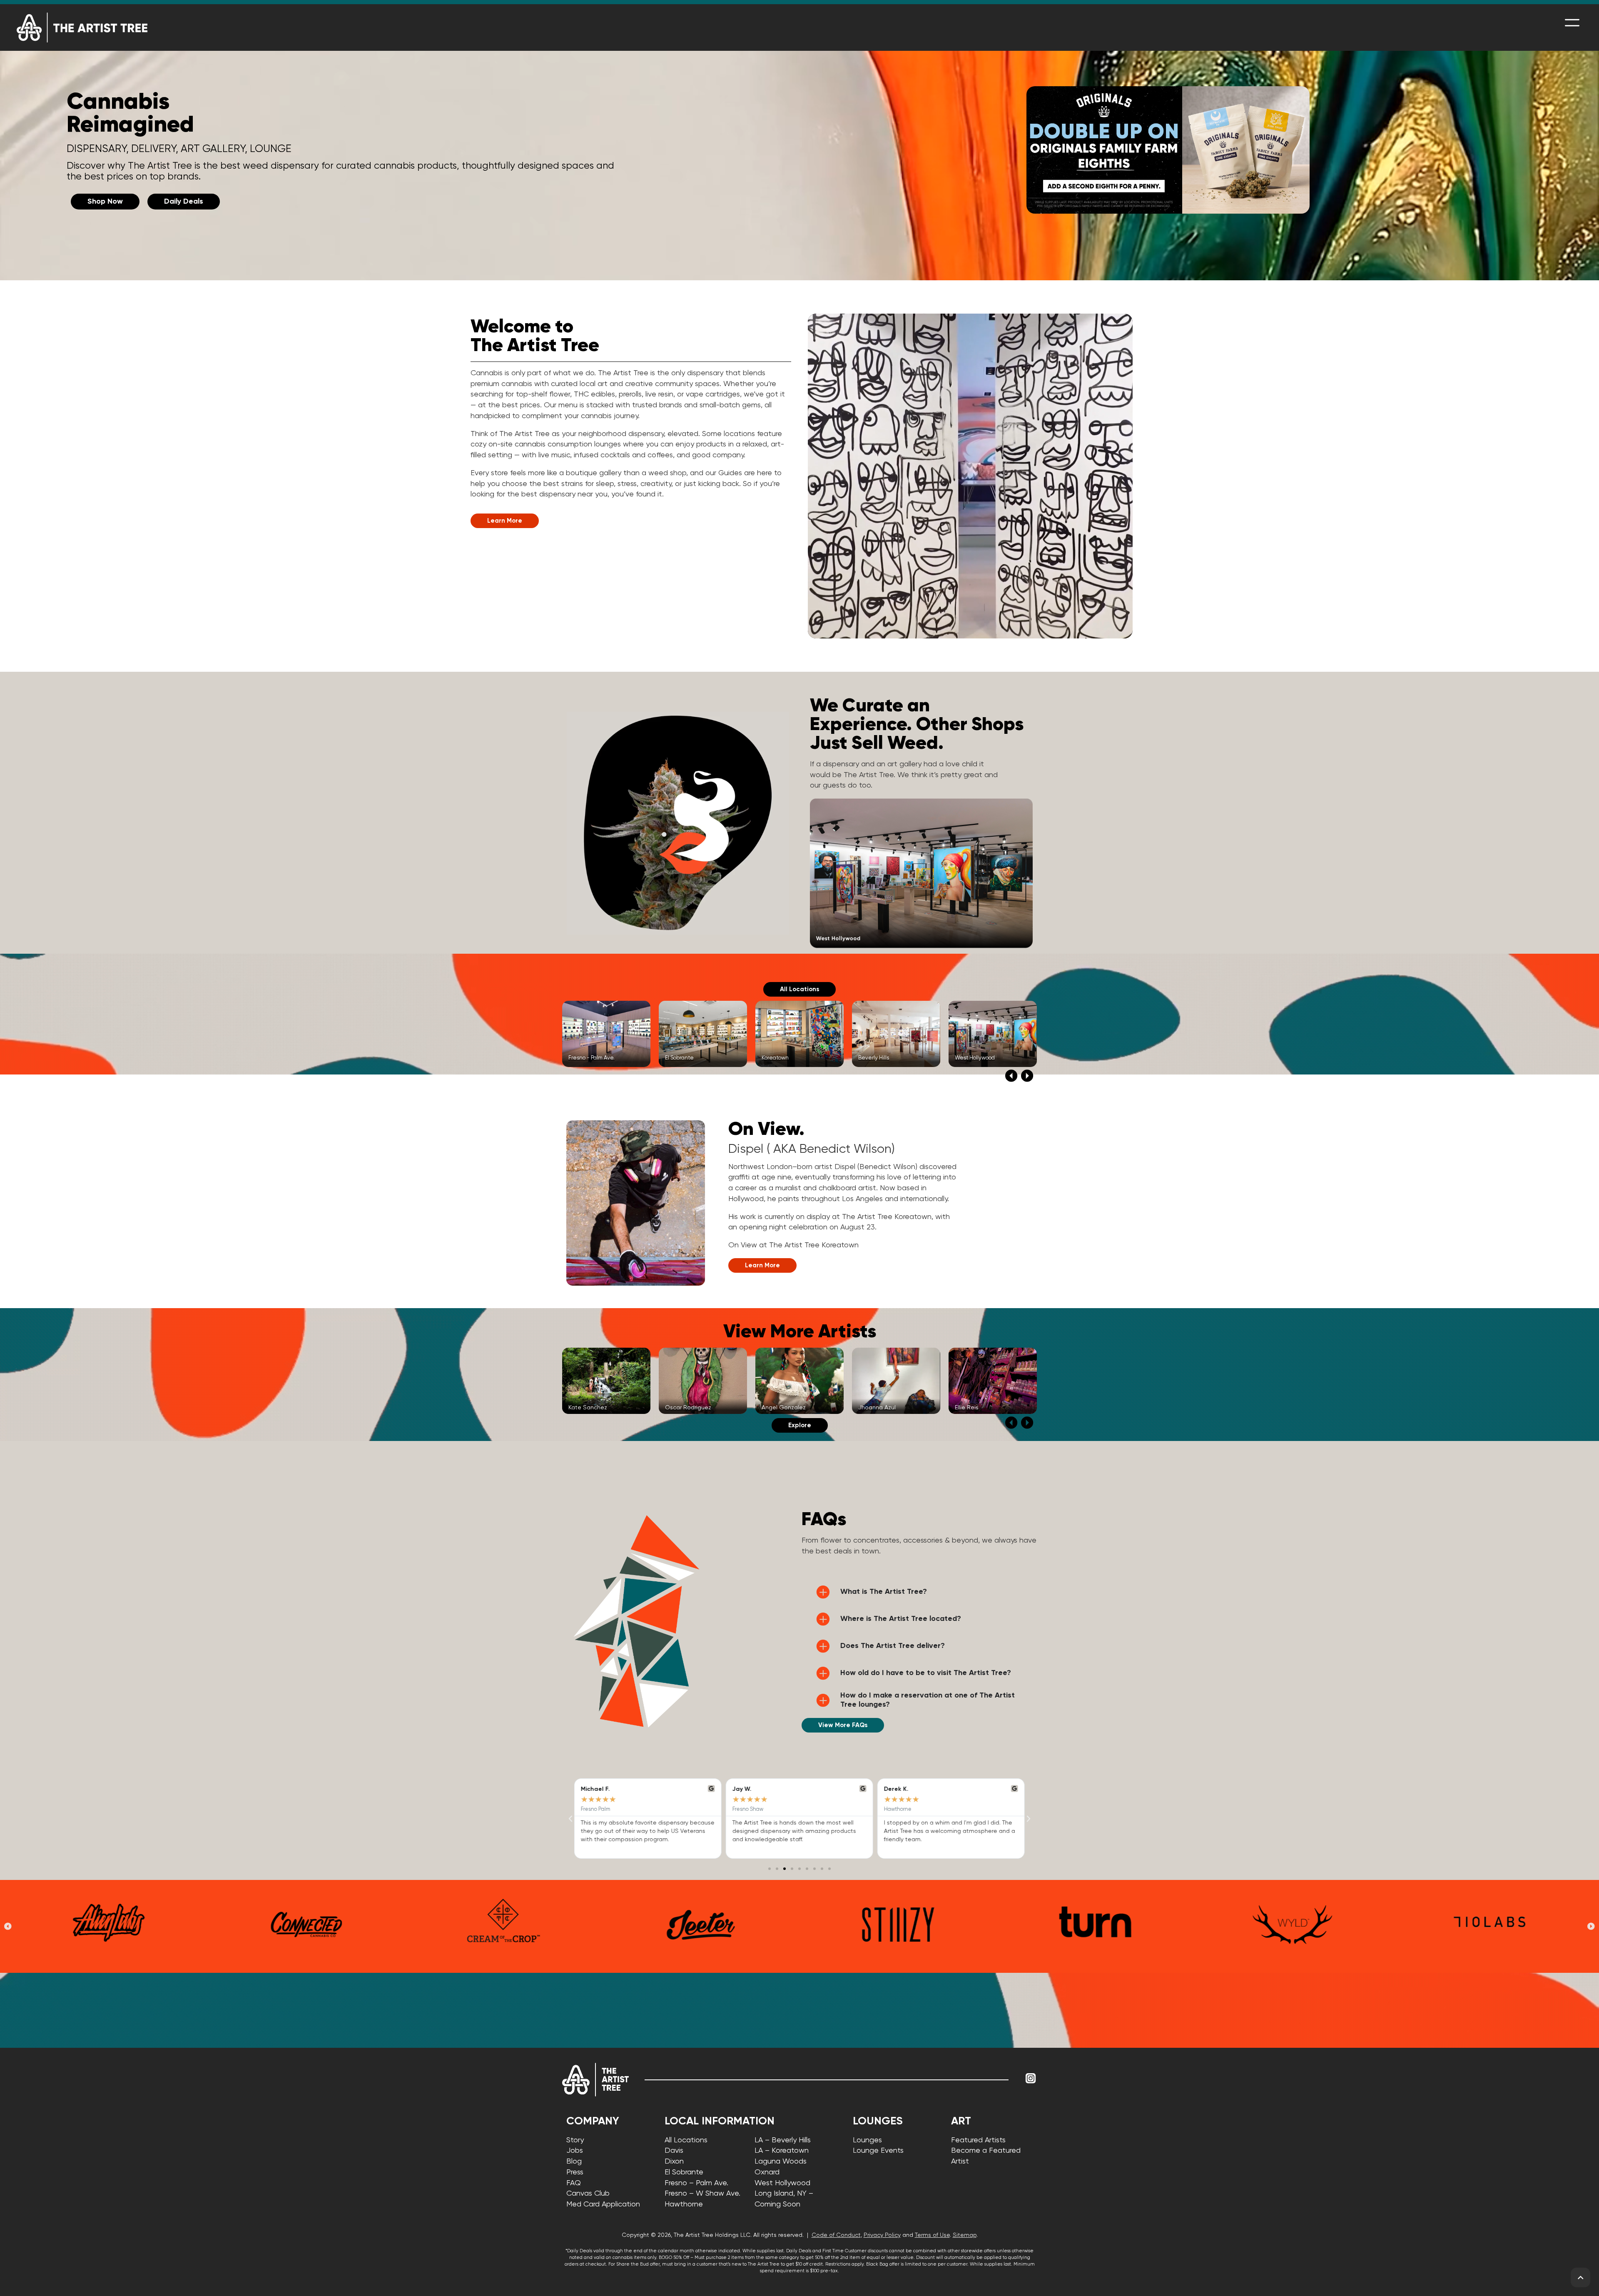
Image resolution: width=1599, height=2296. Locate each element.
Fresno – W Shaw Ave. (702, 2194)
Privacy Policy (882, 2235)
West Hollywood (782, 2183)
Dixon (674, 2161)
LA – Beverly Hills (783, 2140)
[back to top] (1580, 2277)
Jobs (575, 2151)
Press (575, 2172)
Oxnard (767, 2172)
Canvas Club (588, 2194)
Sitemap (965, 2235)
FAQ (574, 2183)
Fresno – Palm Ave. (696, 2183)
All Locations (686, 2140)
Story (575, 2140)
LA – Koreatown (782, 2151)
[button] (1011, 1076)
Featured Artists (978, 2140)
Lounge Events (878, 2151)
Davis (674, 2151)
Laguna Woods (781, 2161)
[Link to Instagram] (1031, 2079)
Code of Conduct (836, 2235)
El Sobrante (684, 2172)
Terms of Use (932, 2235)
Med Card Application (603, 2204)
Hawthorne (684, 2204)
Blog (574, 2161)
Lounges (867, 2140)
